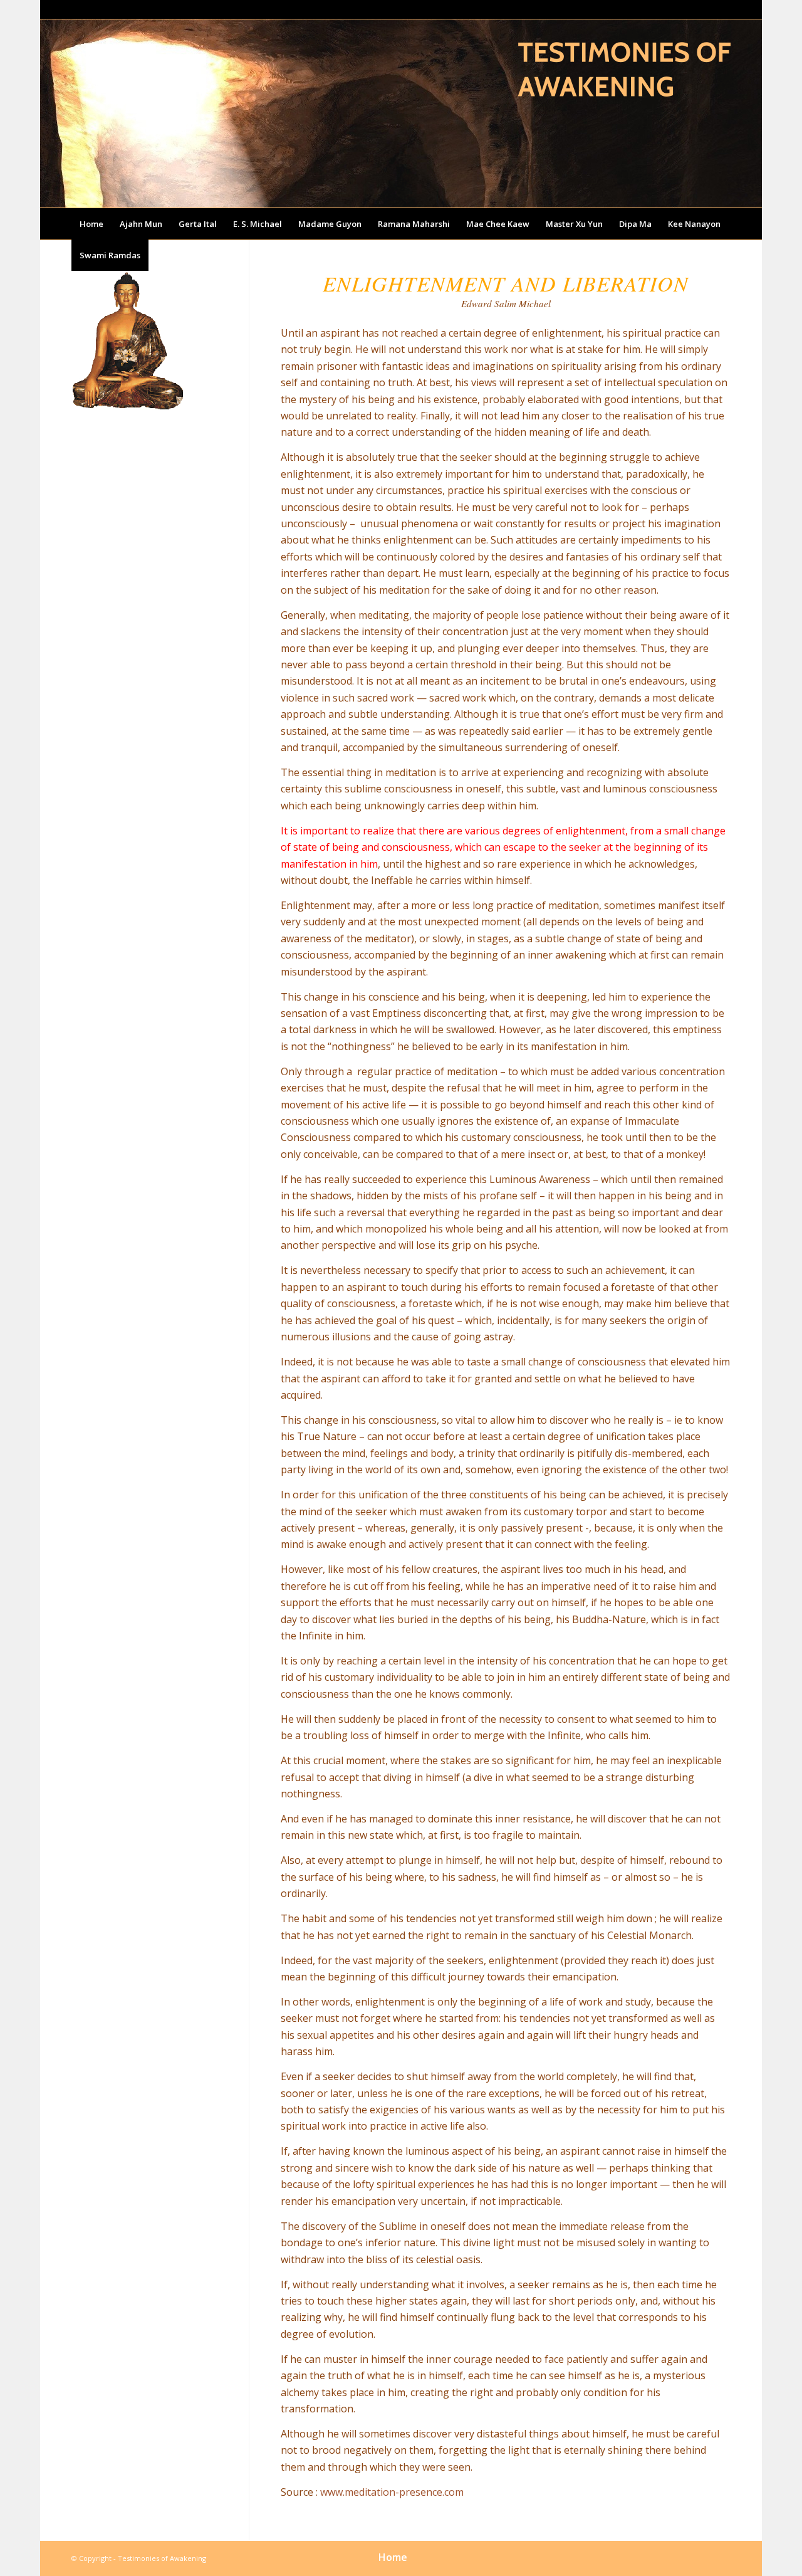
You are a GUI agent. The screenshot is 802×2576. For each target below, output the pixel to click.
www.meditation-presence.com (392, 2492)
